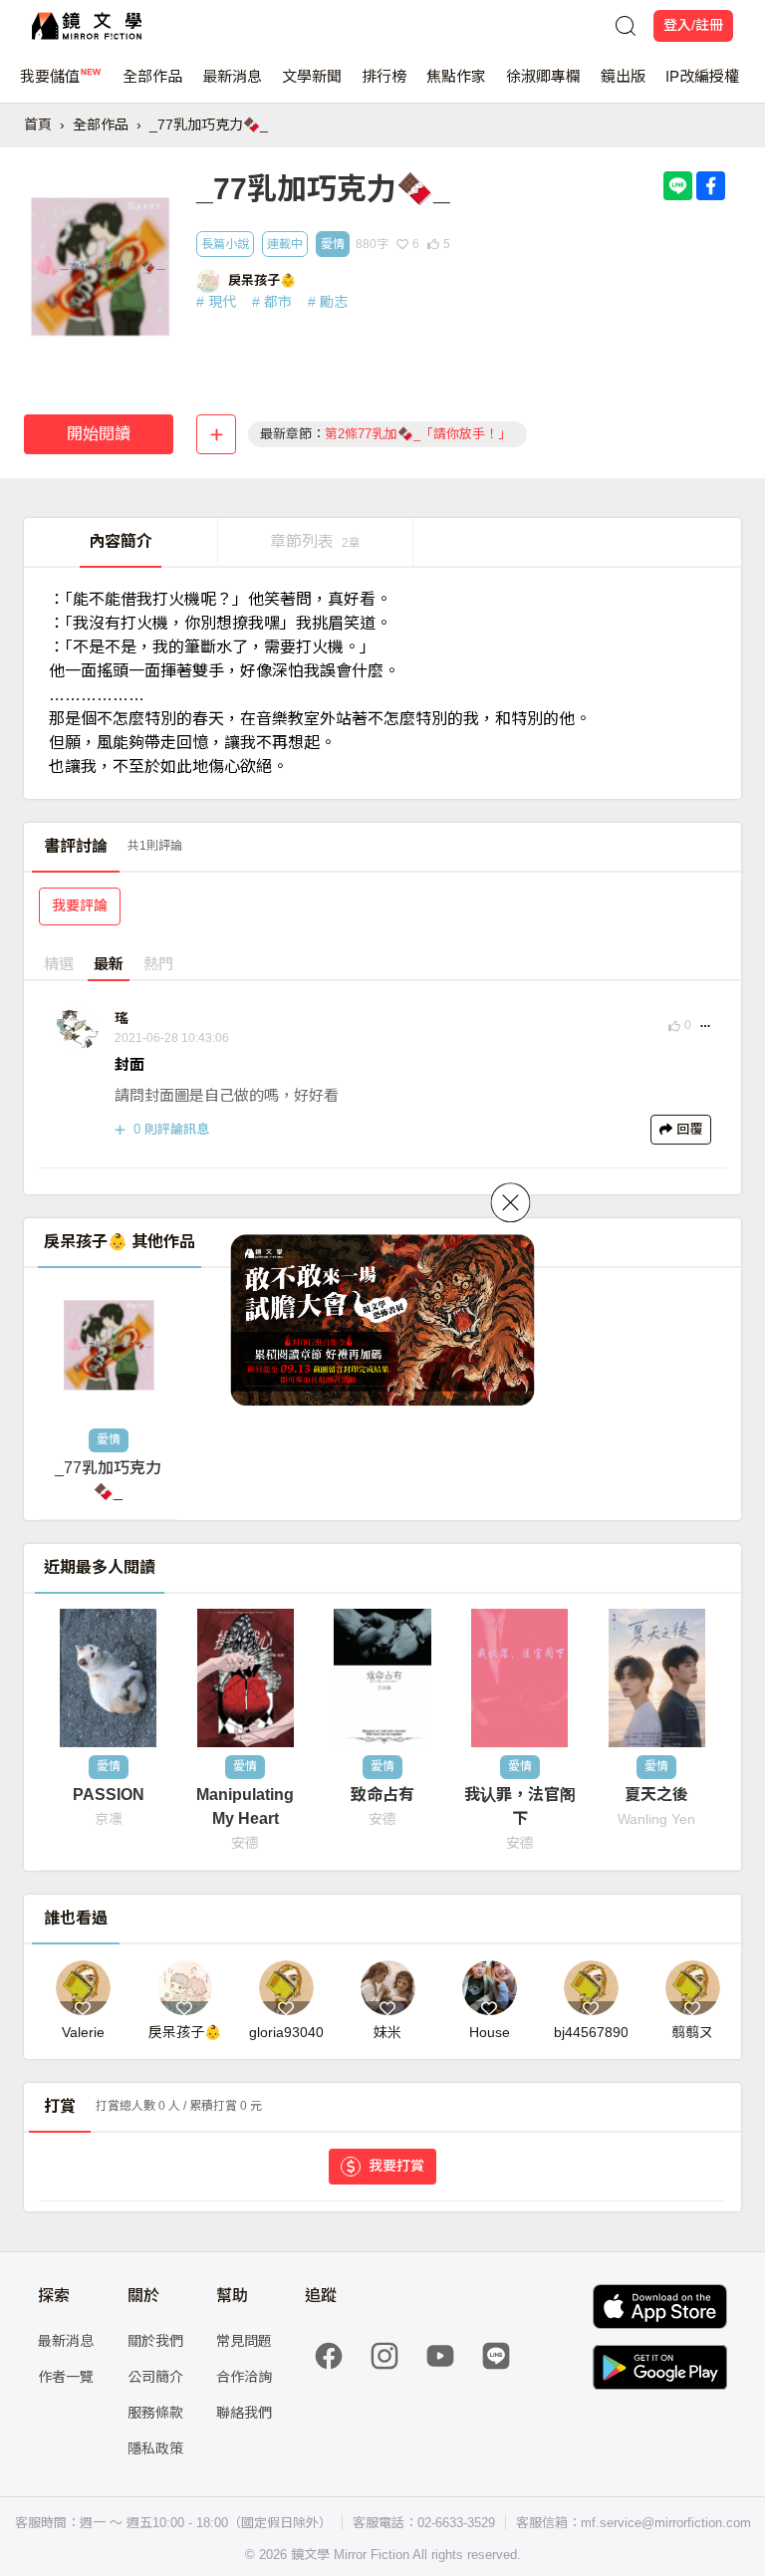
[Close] (511, 1202)
